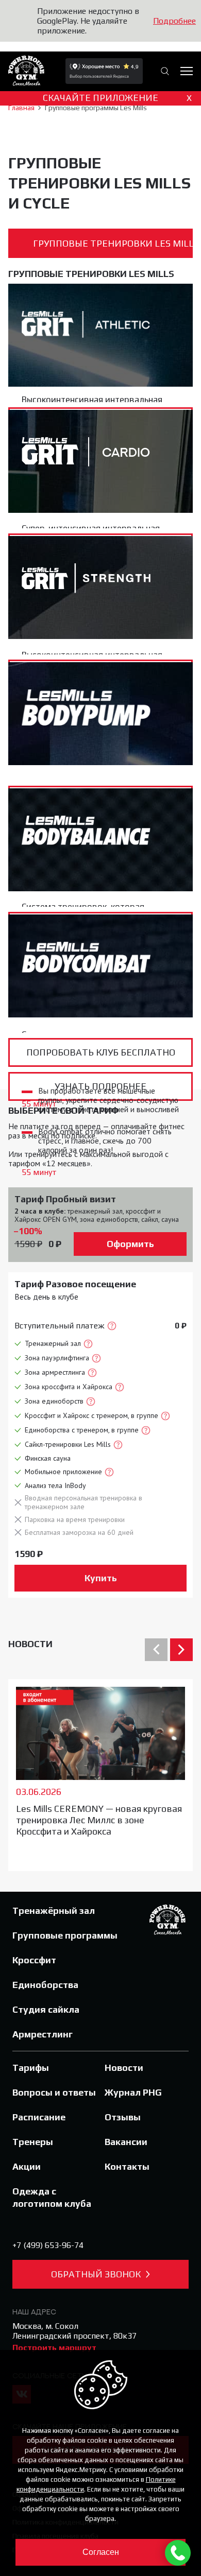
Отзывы (123, 2117)
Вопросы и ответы (54, 2092)
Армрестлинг (43, 2034)
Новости (30, 1644)
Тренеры (33, 2142)
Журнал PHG (133, 2092)
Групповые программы (65, 1935)
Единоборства (45, 1985)
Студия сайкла (46, 2009)
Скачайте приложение (117, 97)
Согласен (101, 2552)
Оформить (130, 1244)
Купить (101, 1578)
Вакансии (126, 2142)
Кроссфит (34, 1960)
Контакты (127, 2166)
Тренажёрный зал (54, 1911)
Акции (27, 2166)
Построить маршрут (54, 2348)
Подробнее (174, 21)
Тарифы (31, 2068)
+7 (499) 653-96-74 (48, 2245)
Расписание (39, 2117)
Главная (21, 108)
